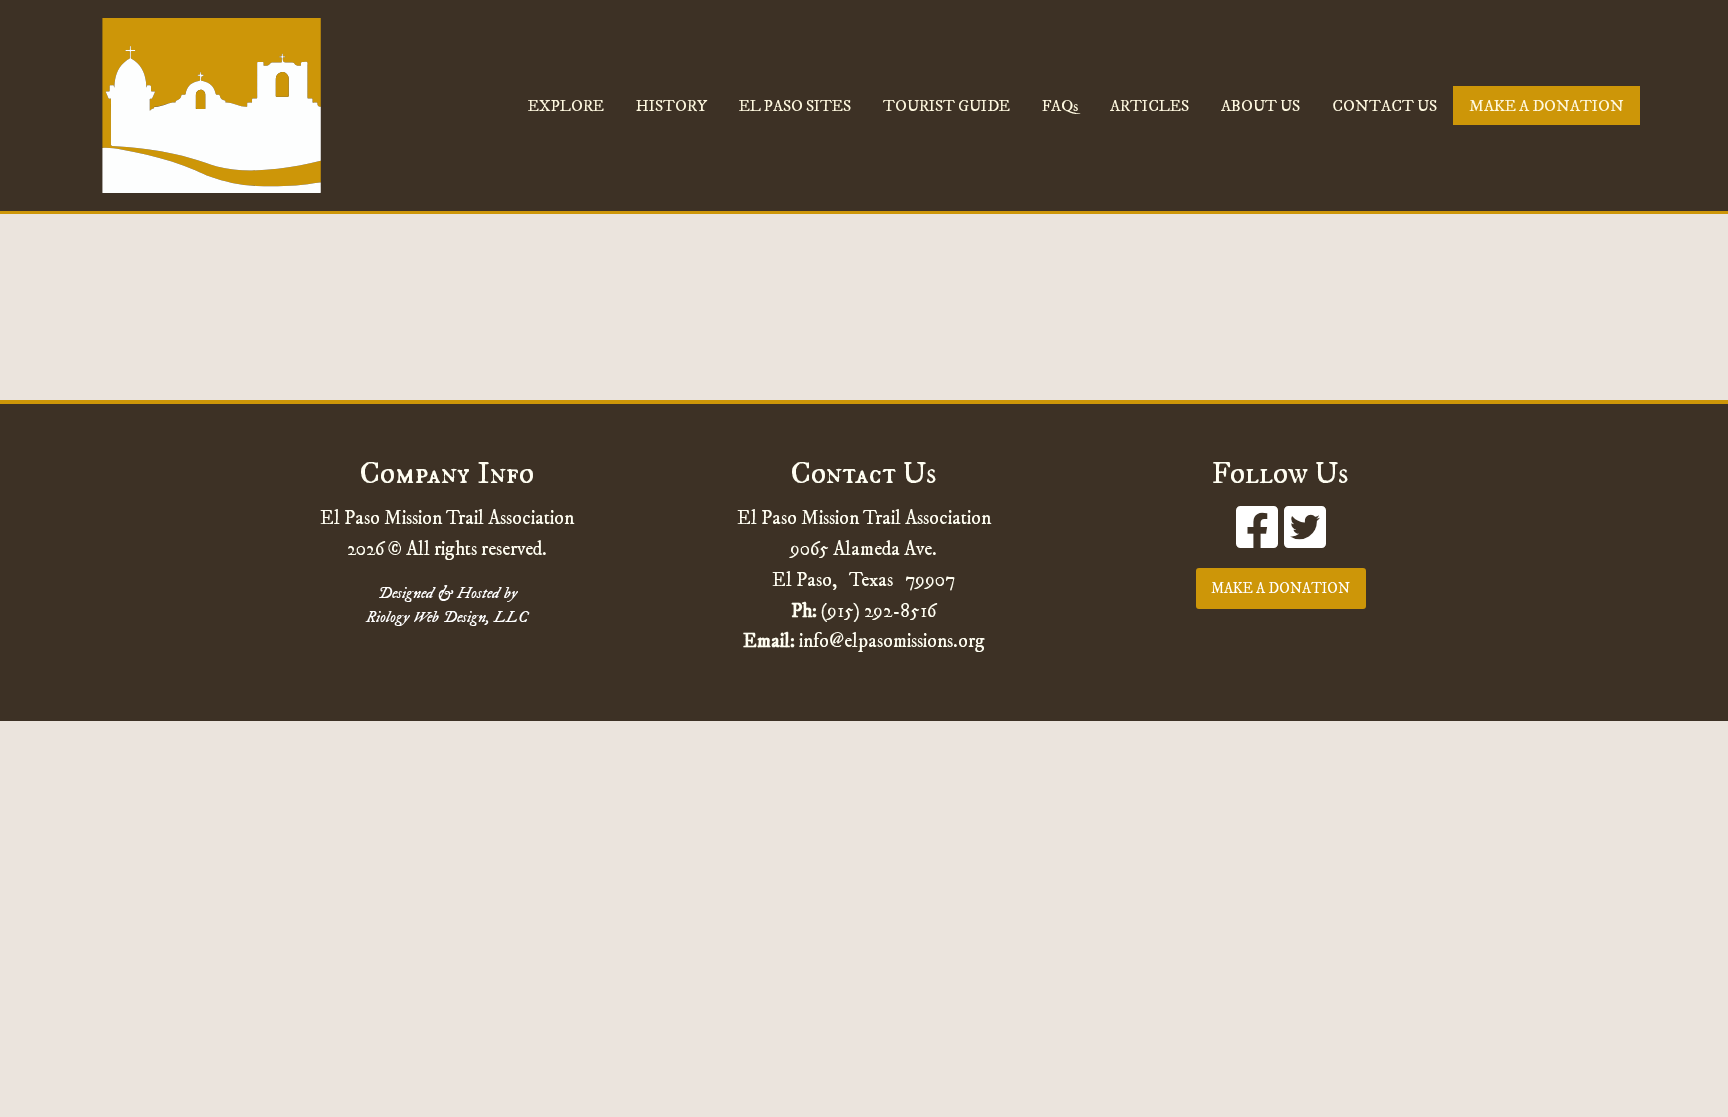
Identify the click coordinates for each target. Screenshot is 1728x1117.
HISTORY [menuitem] (671, 106)
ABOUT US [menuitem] (1260, 106)
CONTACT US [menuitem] (1384, 106)
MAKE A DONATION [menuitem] (1546, 106)
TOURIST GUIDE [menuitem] (946, 106)
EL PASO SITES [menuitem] (795, 106)
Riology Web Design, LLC (447, 617)
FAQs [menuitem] (1060, 106)
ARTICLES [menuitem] (1149, 106)
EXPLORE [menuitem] (566, 106)
